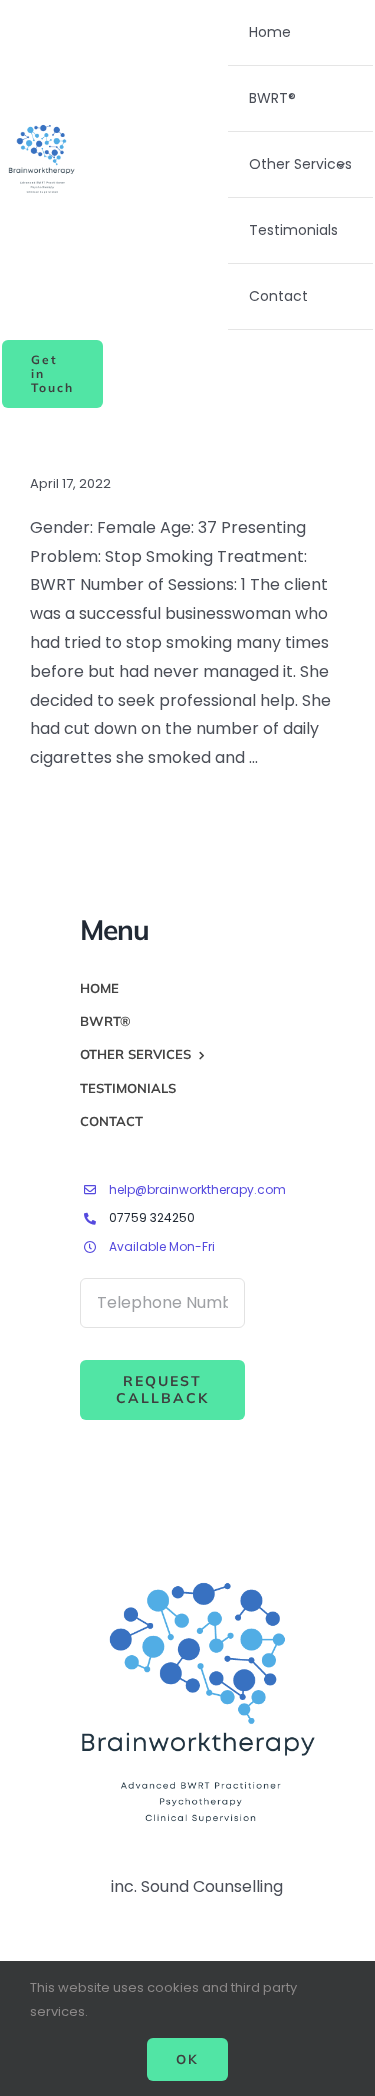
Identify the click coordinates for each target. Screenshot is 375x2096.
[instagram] (130, 1554)
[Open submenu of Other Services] (340, 164)
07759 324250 (152, 1217)
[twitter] (94, 1554)
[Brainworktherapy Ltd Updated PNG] (41, 126)
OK (187, 2059)
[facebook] (58, 1554)
